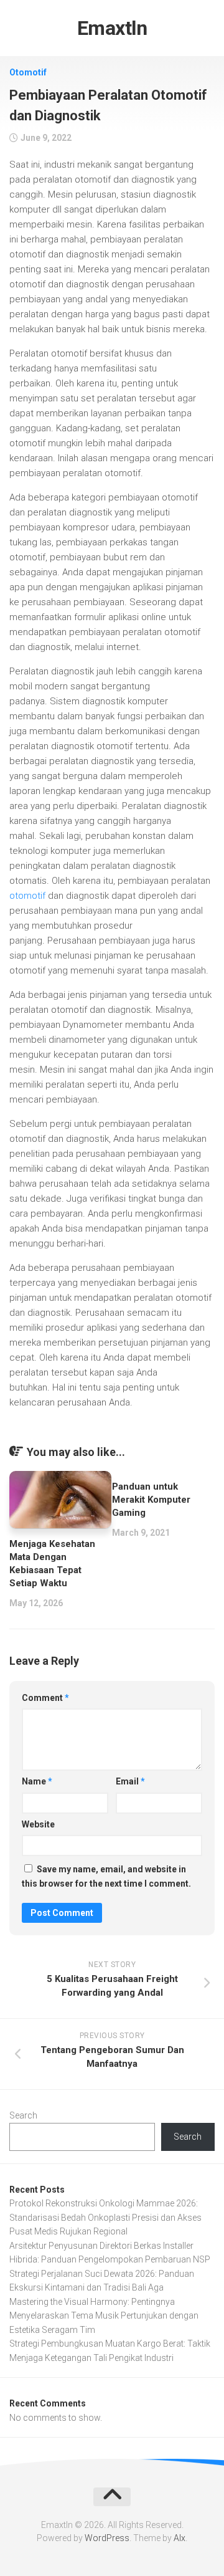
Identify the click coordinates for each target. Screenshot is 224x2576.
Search (23, 2115)
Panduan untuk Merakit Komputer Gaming (151, 1500)
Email (130, 1781)
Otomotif (28, 72)
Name (37, 1781)
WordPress (107, 2538)
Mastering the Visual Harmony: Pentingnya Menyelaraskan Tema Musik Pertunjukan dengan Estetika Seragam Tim (104, 2316)
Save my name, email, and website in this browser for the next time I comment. (106, 1876)
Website (38, 1824)
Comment (45, 1698)
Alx (180, 2538)
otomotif (27, 896)
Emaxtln (112, 28)
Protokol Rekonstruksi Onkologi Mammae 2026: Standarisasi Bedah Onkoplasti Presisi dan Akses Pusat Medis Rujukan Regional (105, 2217)
